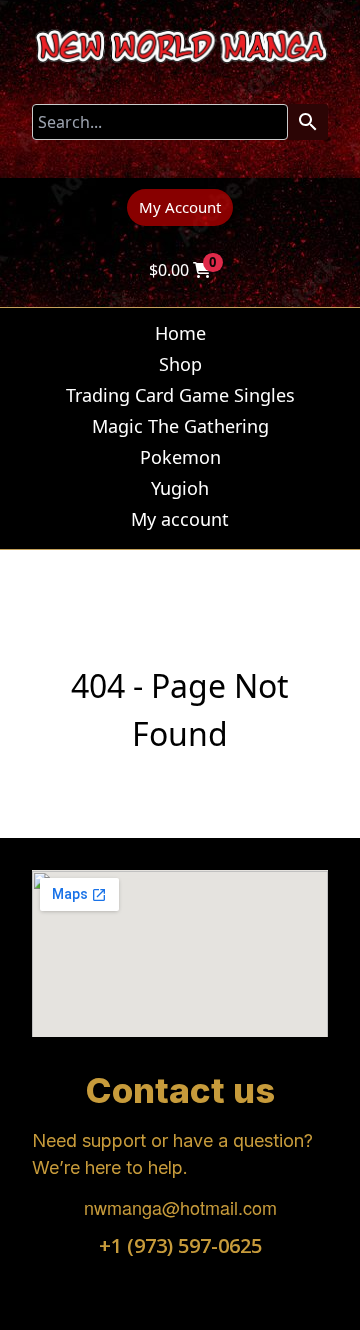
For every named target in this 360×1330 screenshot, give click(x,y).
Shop (180, 364)
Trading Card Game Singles (180, 395)
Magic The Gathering (180, 426)
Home (180, 333)
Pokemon (180, 457)
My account (180, 519)
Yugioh (180, 488)
